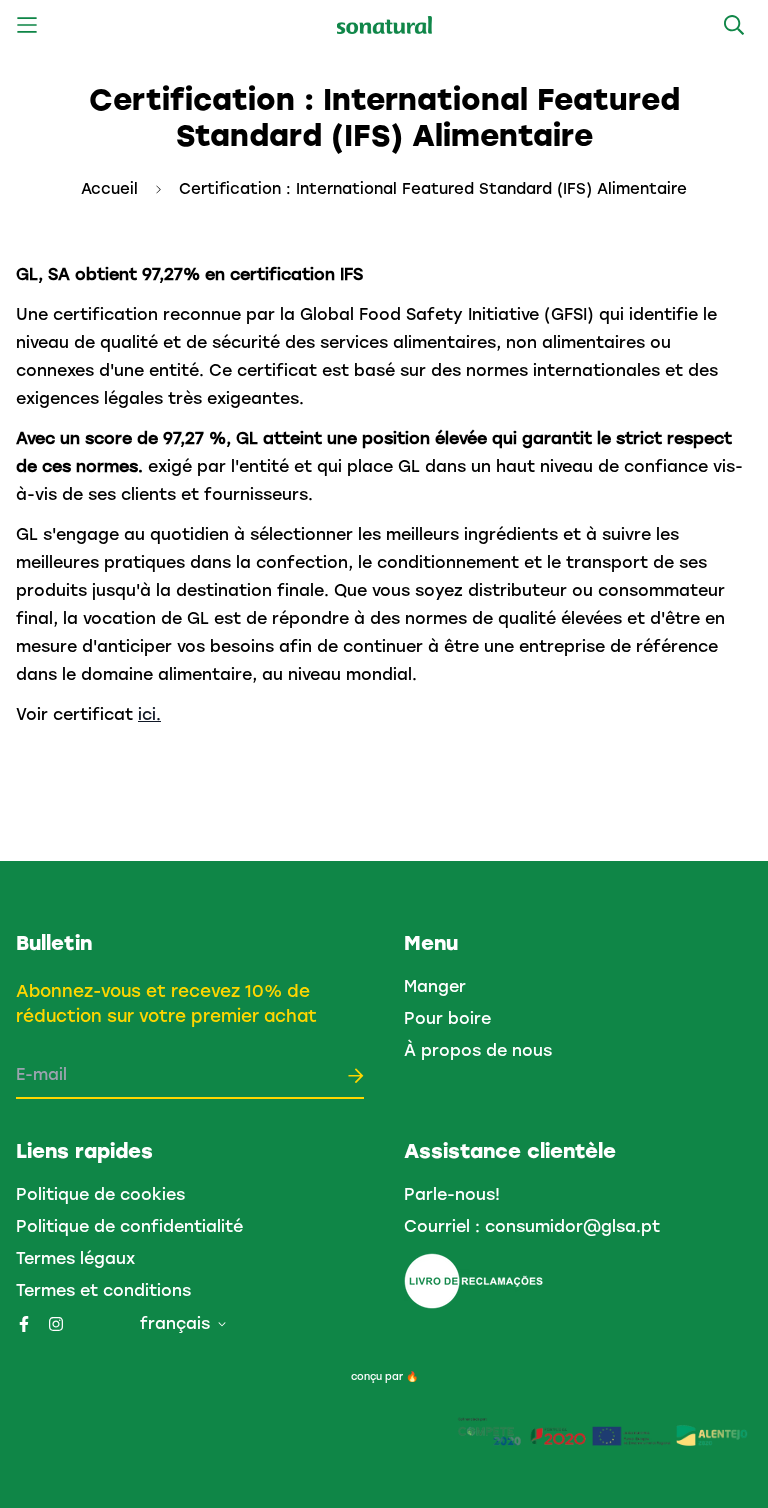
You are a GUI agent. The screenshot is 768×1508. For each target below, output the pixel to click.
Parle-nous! (452, 1194)
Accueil (109, 189)
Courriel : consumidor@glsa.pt (532, 1226)
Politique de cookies (100, 1194)
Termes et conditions (103, 1290)
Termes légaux (75, 1258)
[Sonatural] (384, 25)
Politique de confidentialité (129, 1226)
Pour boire (447, 1018)
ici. (149, 714)
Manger (435, 986)
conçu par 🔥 (384, 1376)
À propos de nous (478, 1050)
